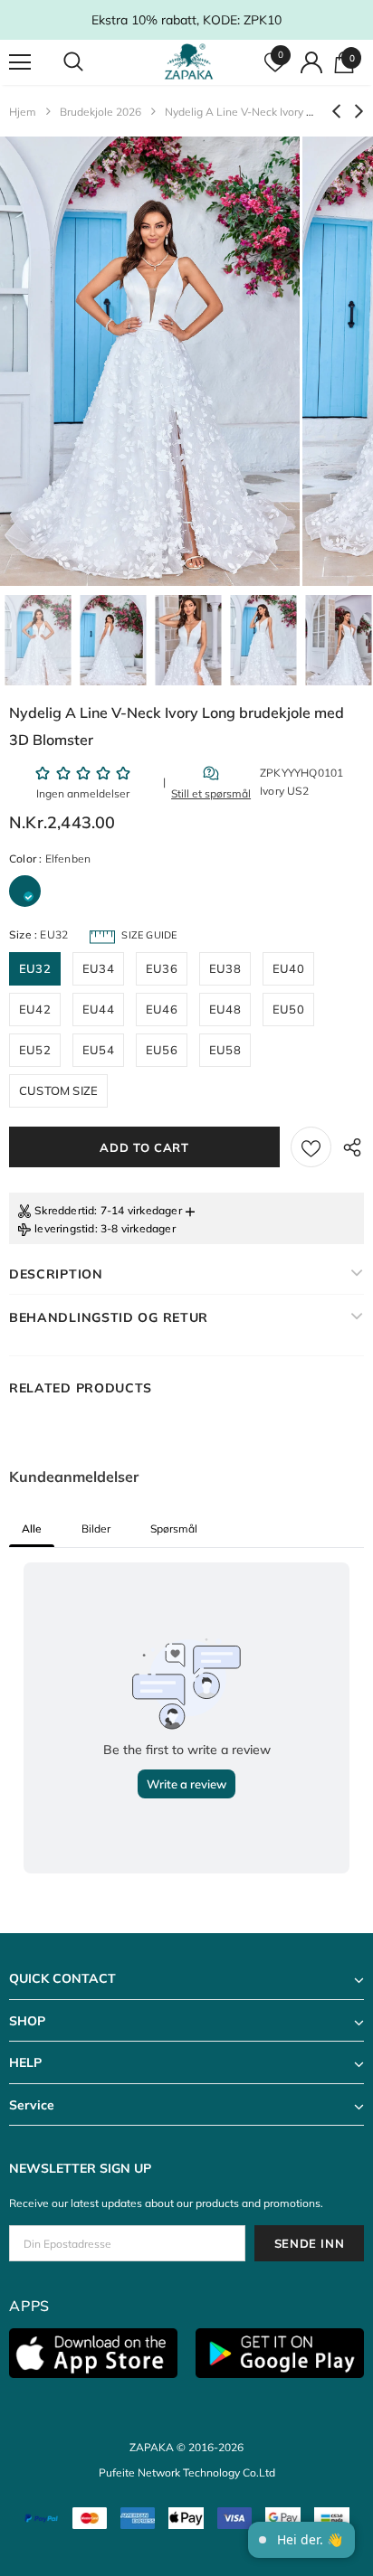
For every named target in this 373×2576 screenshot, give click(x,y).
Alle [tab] (32, 1529)
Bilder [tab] (96, 1529)
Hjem (23, 112)
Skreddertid (64, 1210)
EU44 (98, 1009)
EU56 (162, 1050)
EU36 (162, 968)
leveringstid (64, 1228)
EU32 (35, 968)
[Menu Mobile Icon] (20, 62)
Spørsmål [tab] (174, 1529)
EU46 (162, 1009)
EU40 (288, 968)
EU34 (98, 968)
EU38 (225, 968)
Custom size (58, 1090)
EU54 (98, 1050)
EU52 (35, 1050)
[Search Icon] (91, 62)
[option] (150, 361)
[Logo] (189, 62)
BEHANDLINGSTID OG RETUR (109, 1317)
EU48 (225, 1009)
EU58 (225, 1050)
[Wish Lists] (311, 1147)
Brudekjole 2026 (100, 112)
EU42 (35, 1009)
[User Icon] (311, 62)
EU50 (288, 1009)
